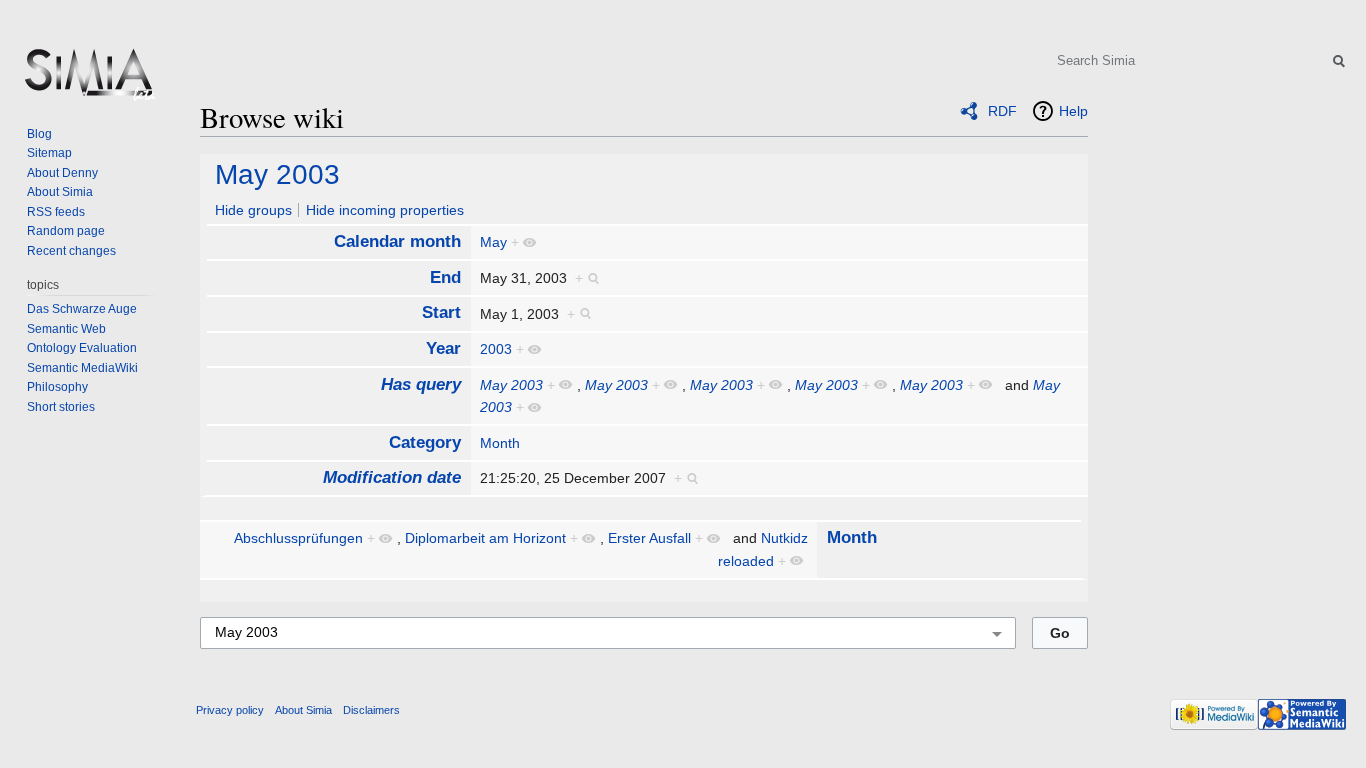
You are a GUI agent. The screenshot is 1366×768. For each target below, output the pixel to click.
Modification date (392, 477)
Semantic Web (66, 329)
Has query (421, 384)
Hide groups (253, 210)
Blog (39, 134)
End (445, 277)
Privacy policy (230, 710)
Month (500, 443)
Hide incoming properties (385, 210)
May (493, 242)
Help (1073, 111)
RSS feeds (56, 212)
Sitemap (49, 153)
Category (425, 442)
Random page (66, 231)
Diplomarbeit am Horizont (485, 538)
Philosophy (57, 387)
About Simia (60, 192)
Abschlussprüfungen (298, 538)
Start (441, 312)
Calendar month (397, 241)
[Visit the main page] (88, 80)
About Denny (62, 173)
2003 (496, 349)
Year (443, 348)
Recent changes (71, 251)
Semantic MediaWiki (82, 368)
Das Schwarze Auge (82, 309)
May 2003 (277, 174)
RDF (1002, 111)
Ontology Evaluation (82, 348)
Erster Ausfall (649, 538)
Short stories (61, 407)
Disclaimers (371, 710)
